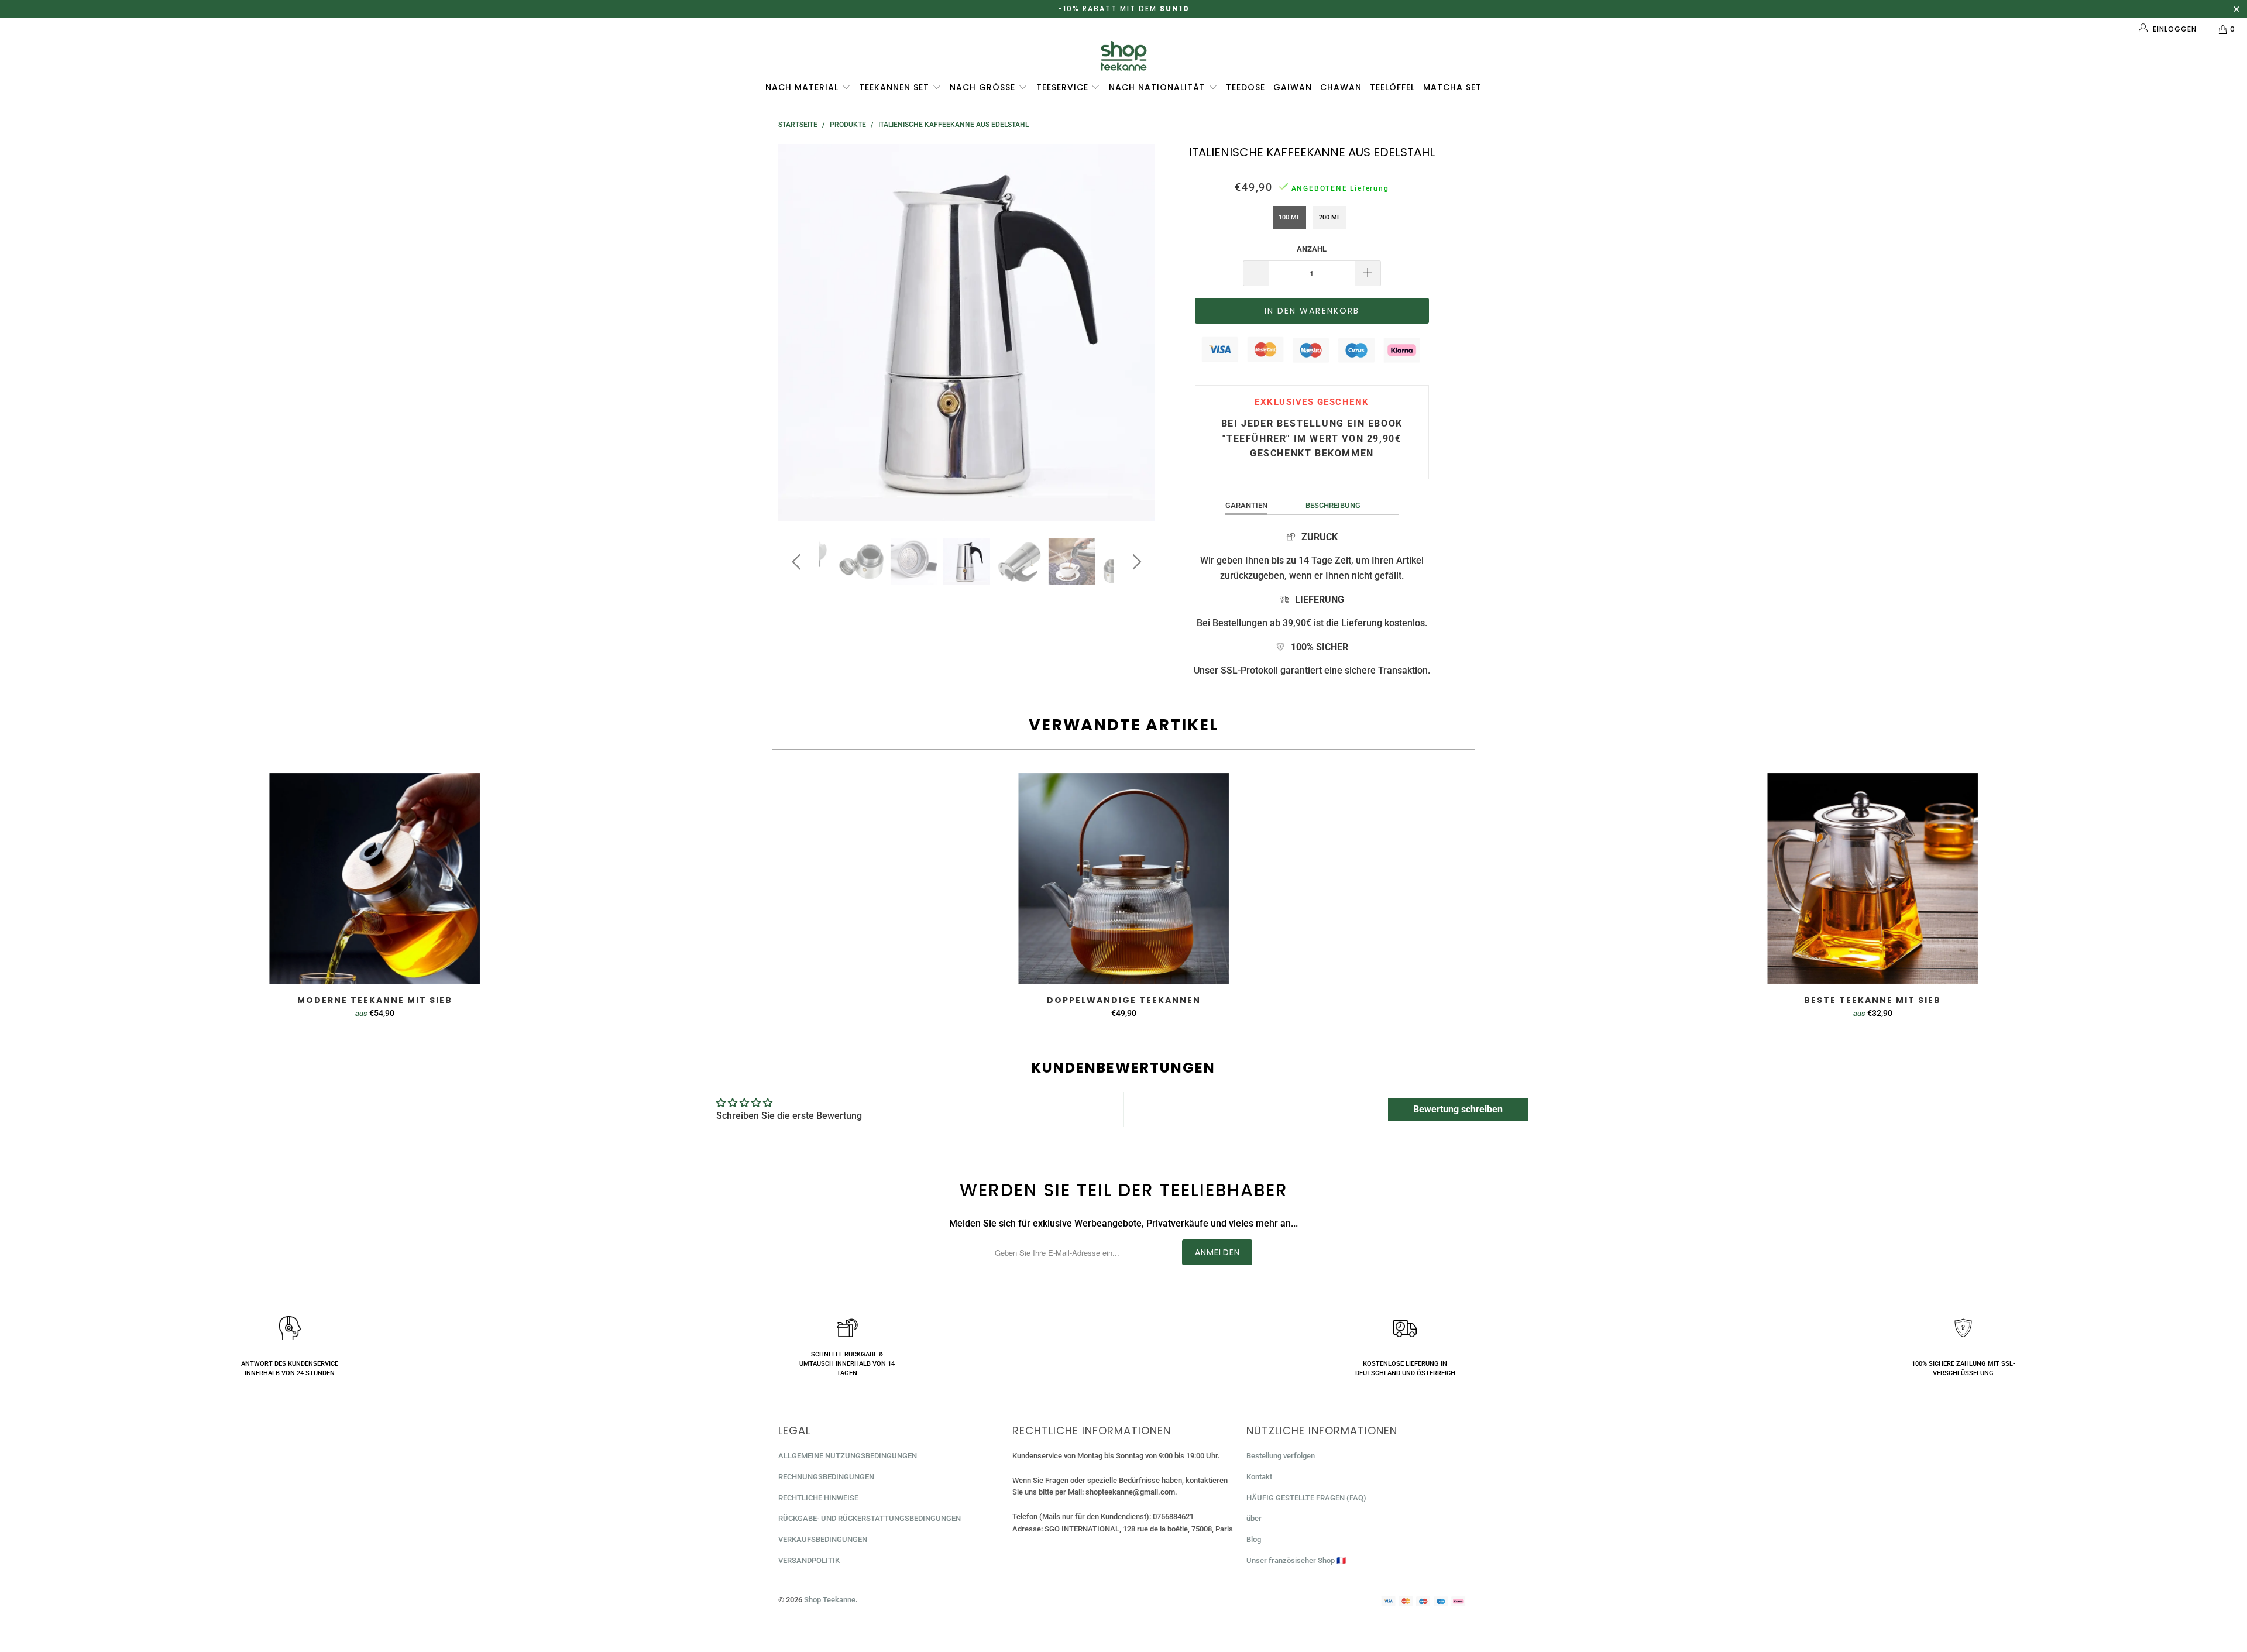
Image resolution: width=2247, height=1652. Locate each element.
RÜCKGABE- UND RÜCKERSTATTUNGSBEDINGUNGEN (870, 1518)
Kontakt (1259, 1477)
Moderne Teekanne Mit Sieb (374, 878)
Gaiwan (1293, 87)
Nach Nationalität (1159, 87)
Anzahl (1312, 249)
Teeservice (1064, 87)
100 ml (1289, 217)
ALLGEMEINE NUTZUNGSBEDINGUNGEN (848, 1456)
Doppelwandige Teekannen (1123, 878)
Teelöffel (1392, 87)
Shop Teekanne (830, 1600)
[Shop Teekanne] (1123, 56)
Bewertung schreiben (1458, 1109)
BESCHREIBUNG (1333, 505)
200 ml (1330, 217)
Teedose (1246, 87)
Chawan (1341, 87)
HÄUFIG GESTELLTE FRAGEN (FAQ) (1306, 1498)
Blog (1254, 1539)
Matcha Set (1452, 87)
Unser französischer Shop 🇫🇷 (1296, 1560)
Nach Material (803, 87)
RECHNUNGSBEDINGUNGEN (826, 1477)
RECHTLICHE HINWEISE (818, 1498)
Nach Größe (984, 87)
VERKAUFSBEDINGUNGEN (823, 1539)
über (1254, 1518)
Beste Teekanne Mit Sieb (1873, 878)
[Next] (1135, 332)
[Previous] (798, 332)
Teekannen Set (896, 87)
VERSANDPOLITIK (809, 1560)
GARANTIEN (1246, 505)
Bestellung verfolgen (1281, 1456)
